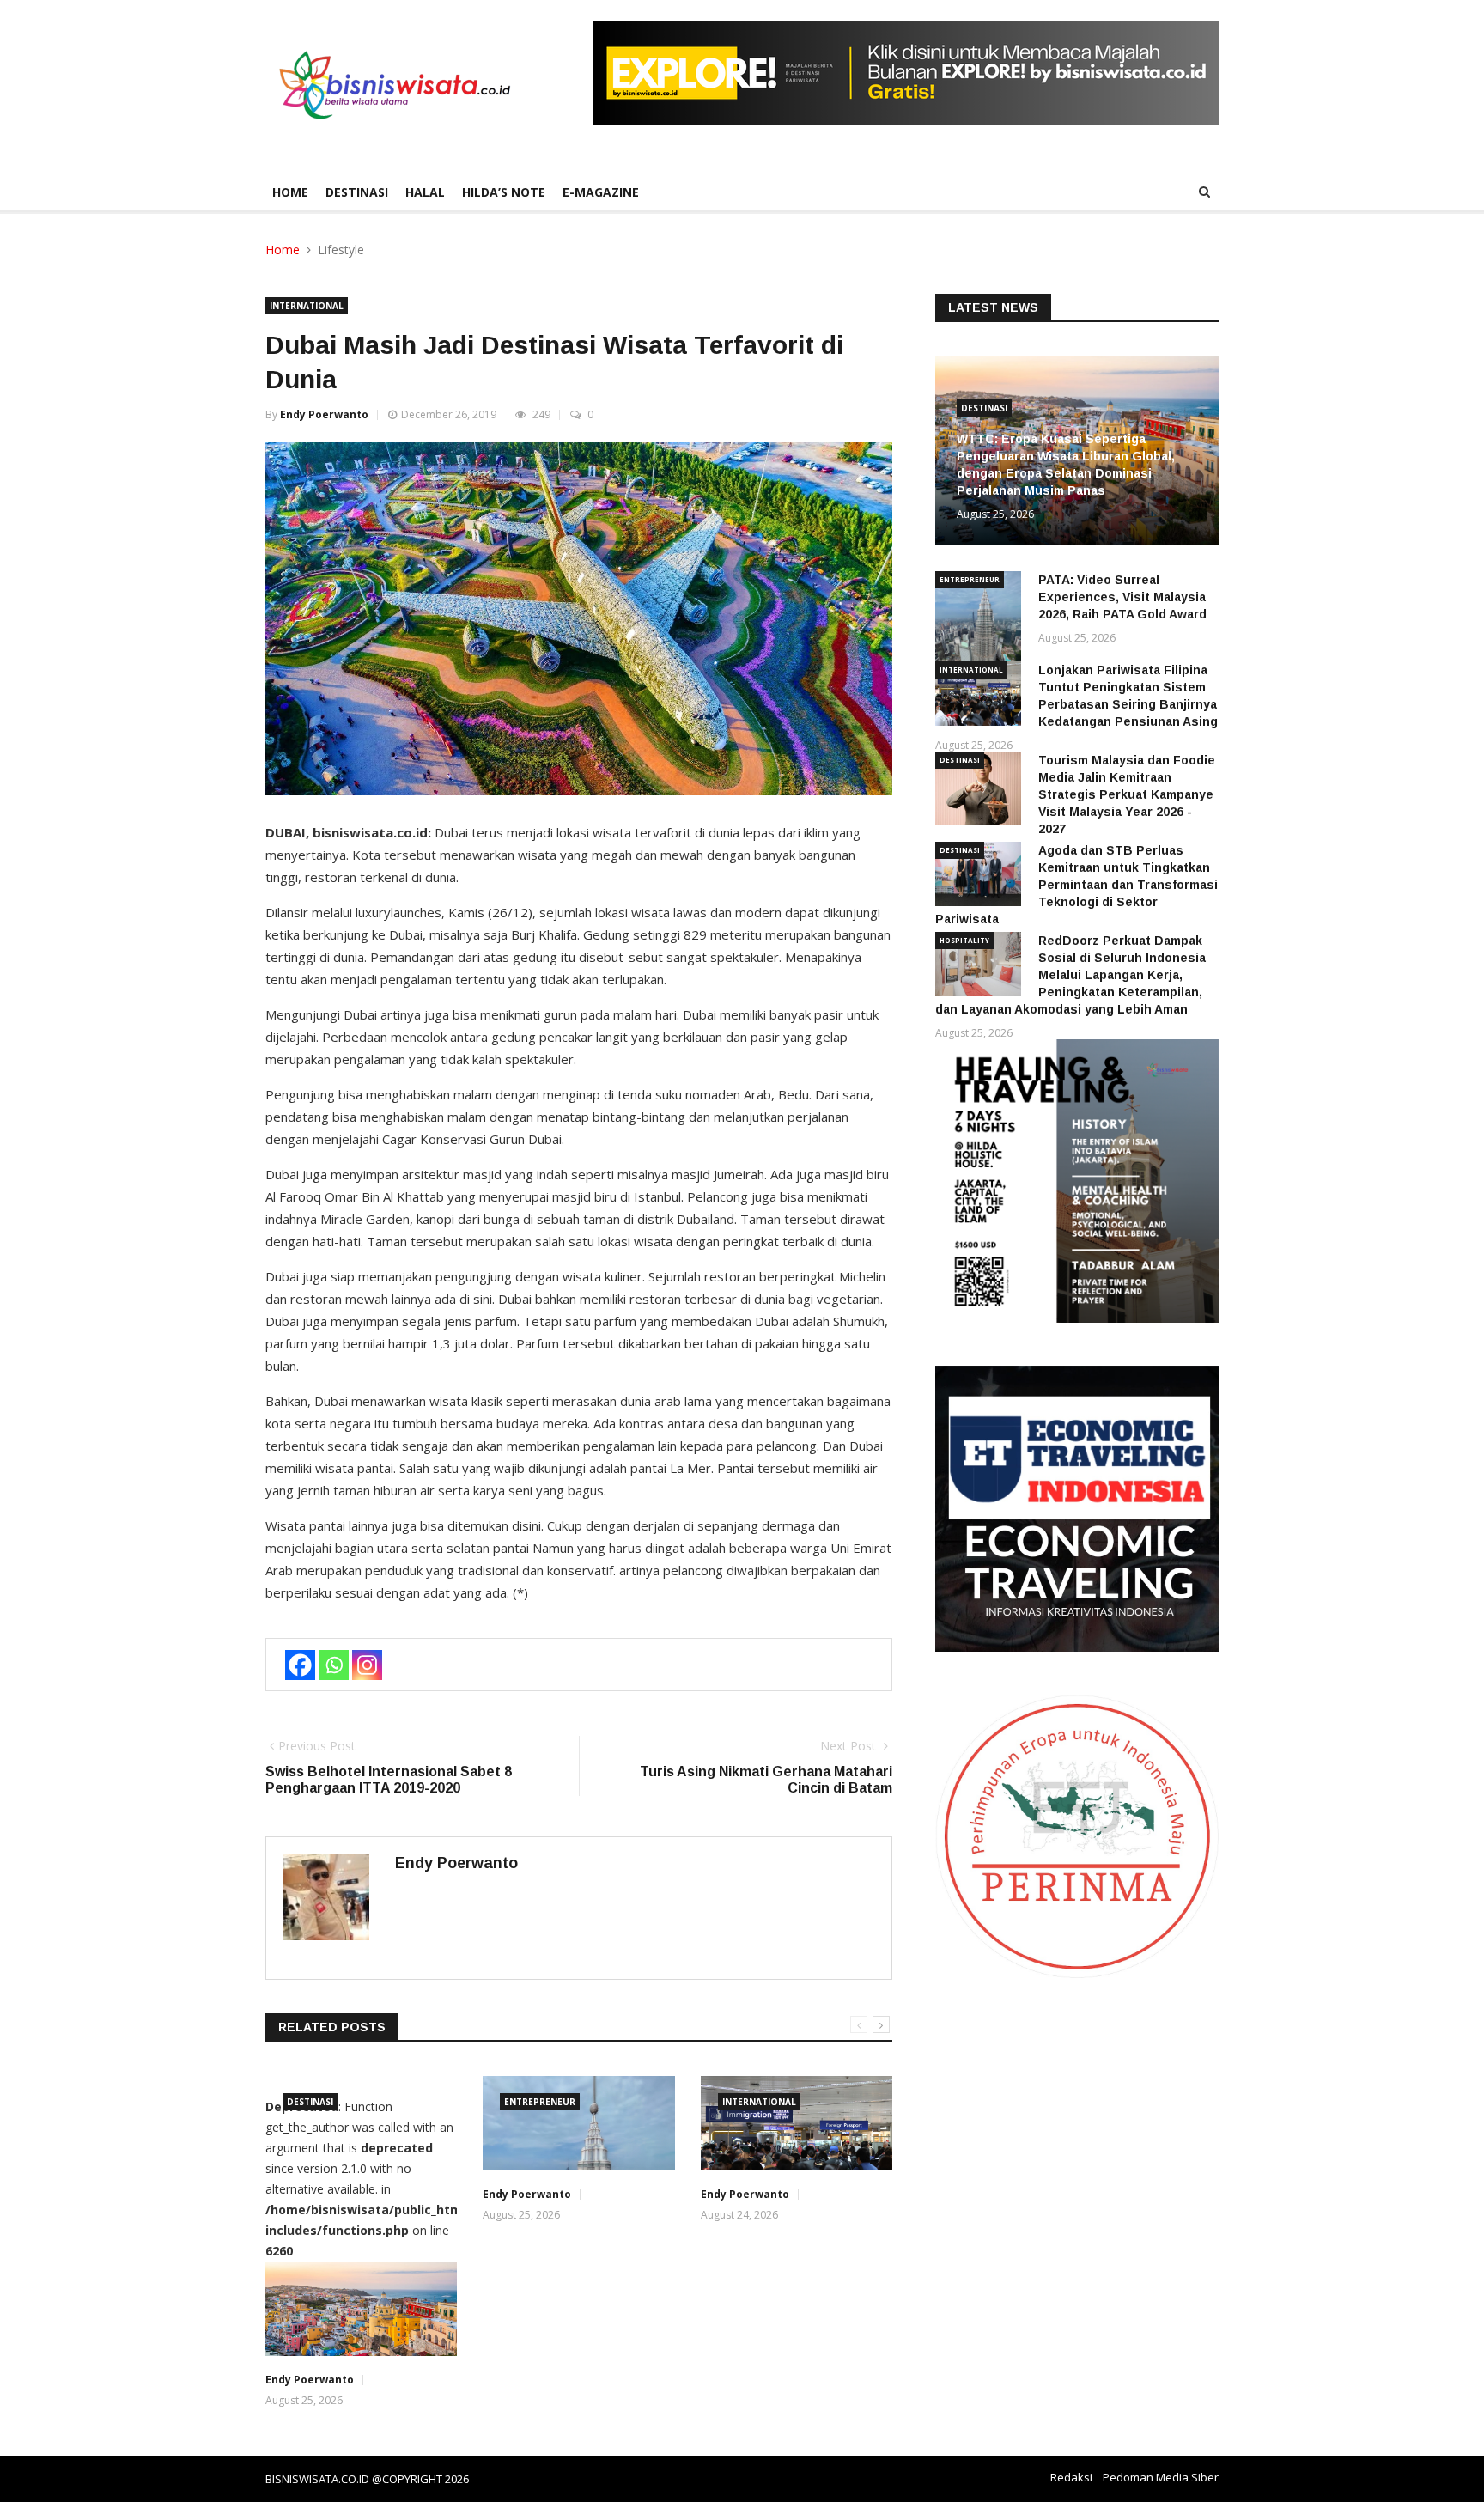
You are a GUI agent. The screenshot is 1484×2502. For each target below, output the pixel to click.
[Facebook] (300, 1665)
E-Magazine (601, 192)
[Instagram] (367, 1665)
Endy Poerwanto (324, 414)
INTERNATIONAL (307, 306)
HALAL (425, 192)
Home (290, 192)
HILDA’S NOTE (504, 192)
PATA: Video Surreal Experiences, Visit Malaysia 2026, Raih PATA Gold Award (1122, 597)
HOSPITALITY (964, 940)
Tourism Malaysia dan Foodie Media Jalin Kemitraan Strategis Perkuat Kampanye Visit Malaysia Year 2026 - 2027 (1127, 794)
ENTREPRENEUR (540, 2102)
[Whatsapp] (334, 1665)
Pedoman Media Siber (1161, 2477)
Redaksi (1071, 2477)
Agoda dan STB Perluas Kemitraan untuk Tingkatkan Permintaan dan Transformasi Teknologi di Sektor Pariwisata (1077, 885)
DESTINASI (357, 192)
